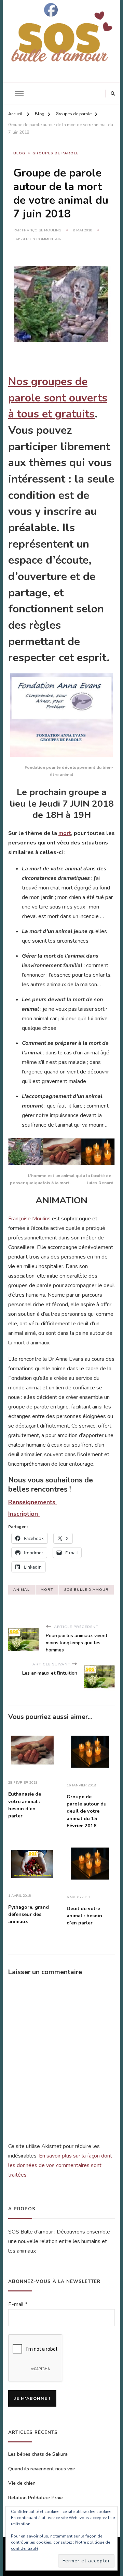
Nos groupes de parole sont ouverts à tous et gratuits (58, 398)
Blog (19, 153)
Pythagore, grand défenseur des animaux (29, 1915)
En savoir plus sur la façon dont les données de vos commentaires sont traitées (60, 2165)
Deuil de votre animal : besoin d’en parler (84, 1916)
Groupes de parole (56, 153)
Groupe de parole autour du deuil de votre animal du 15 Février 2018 (87, 1811)
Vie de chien (22, 2483)
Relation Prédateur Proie (36, 2498)
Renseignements (33, 1502)
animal (22, 1590)
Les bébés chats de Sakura (38, 2454)
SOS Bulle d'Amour (86, 1590)
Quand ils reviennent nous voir (42, 2469)
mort (65, 833)
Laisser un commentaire (38, 239)
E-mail (18, 2304)
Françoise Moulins (42, 230)
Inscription (24, 1514)
